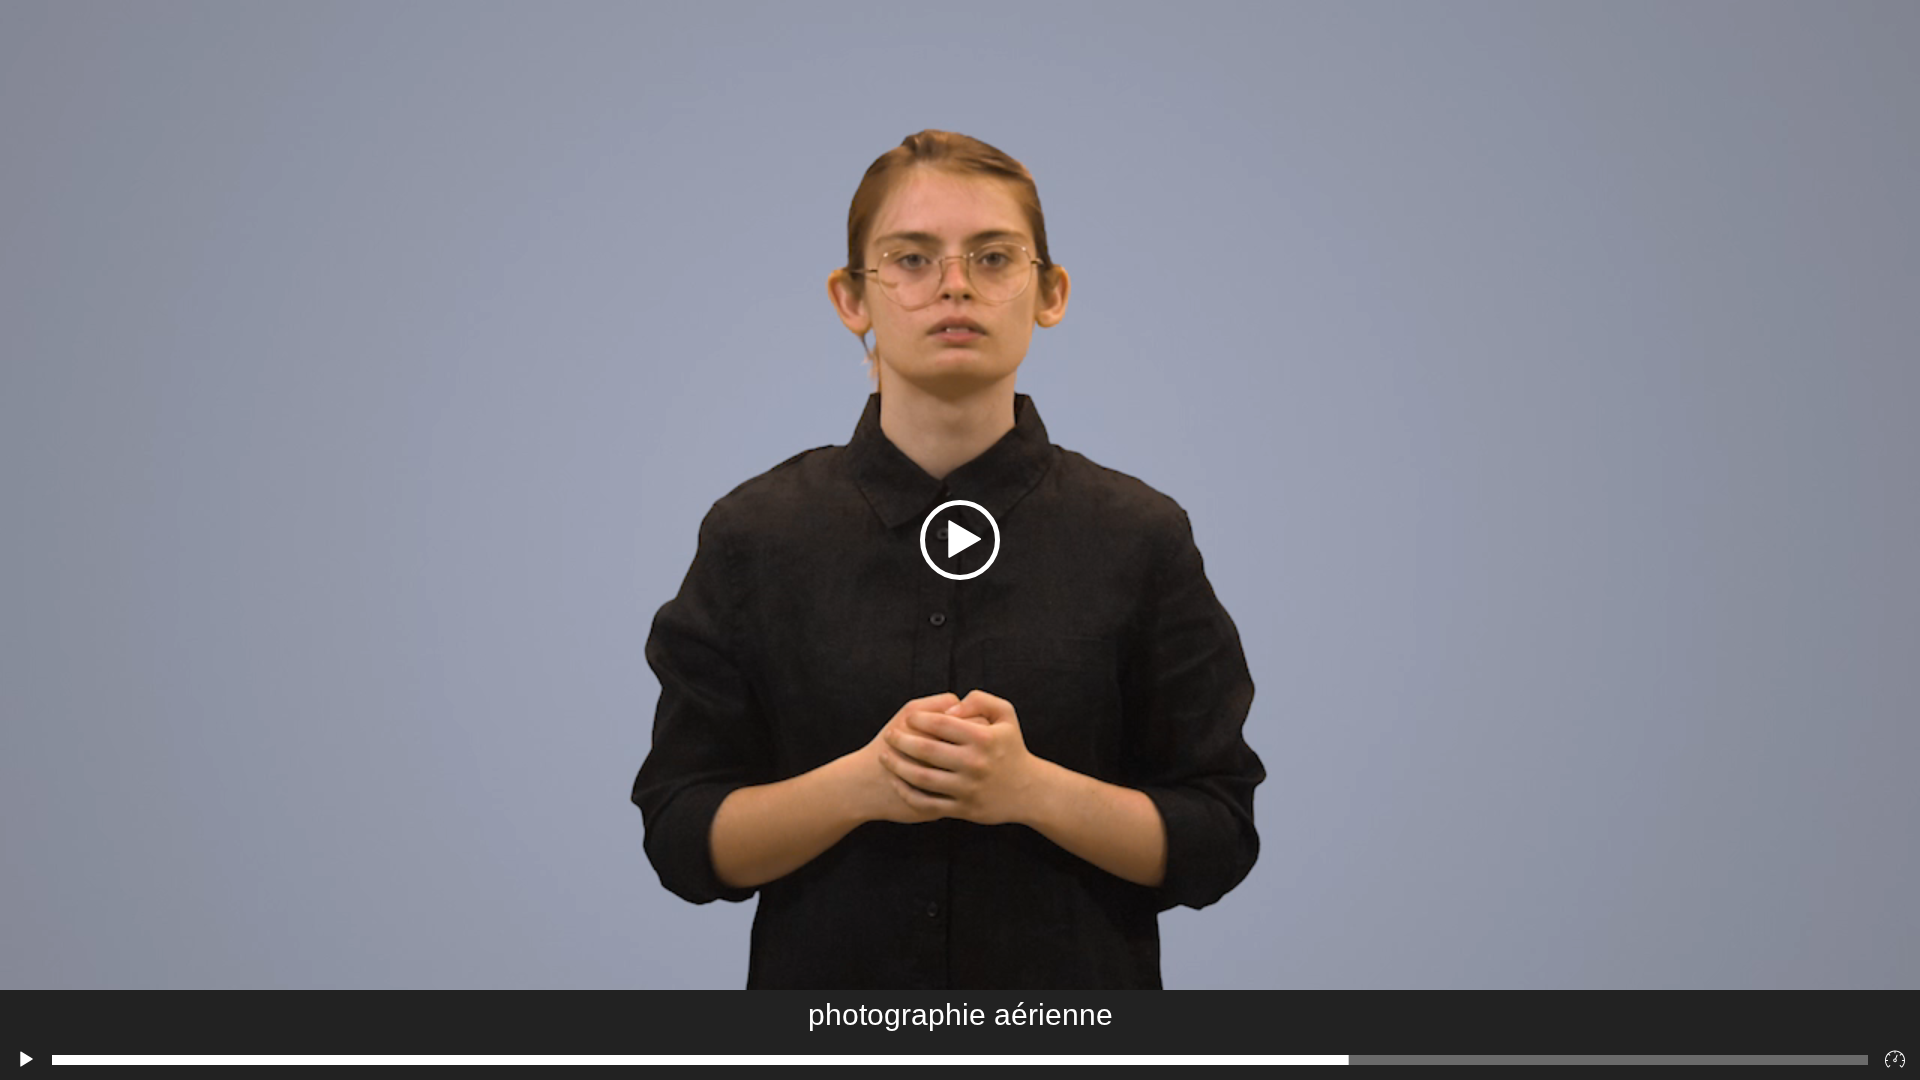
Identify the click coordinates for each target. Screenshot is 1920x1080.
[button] (960, 540)
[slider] (960, 1060)
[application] (960, 540)
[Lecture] (26, 1060)
